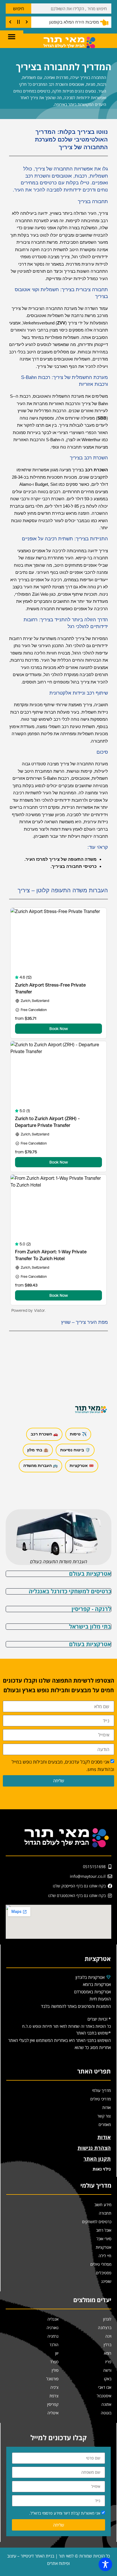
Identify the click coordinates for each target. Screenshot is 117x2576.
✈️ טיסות (78, 1434)
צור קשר (104, 2116)
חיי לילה (105, 2256)
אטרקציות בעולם (90, 1574)
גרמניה (53, 2336)
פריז (108, 2362)
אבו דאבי (105, 2387)
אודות (106, 2107)
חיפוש (19, 9)
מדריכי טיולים (101, 2099)
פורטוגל (52, 2379)
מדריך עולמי (101, 2090)
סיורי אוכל (104, 2239)
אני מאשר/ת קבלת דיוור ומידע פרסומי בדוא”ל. (65, 2513)
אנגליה (53, 2319)
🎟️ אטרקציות (82, 1466)
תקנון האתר (97, 2159)
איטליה (53, 2413)
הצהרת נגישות (94, 2148)
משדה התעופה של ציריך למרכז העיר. (60, 859)
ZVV (61, 323)
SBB (102, 418)
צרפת (54, 2396)
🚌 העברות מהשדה (40, 1466)
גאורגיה (53, 2328)
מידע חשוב (103, 2205)
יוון (57, 2353)
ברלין (107, 2345)
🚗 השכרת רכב (44, 1434)
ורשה (107, 2370)
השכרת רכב (96, 470)
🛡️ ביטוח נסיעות (75, 1450)
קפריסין (53, 2404)
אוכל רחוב (104, 2230)
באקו (108, 2379)
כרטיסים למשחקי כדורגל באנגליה (70, 1591)
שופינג (106, 2281)
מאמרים (105, 2124)
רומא (108, 2353)
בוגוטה (106, 2413)
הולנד (54, 2345)
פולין (55, 2370)
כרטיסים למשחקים (97, 2222)
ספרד (54, 2362)
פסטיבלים (104, 2273)
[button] (12, 36)
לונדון (107, 2319)
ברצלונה (105, 2328)
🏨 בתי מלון (38, 1450)
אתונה (106, 2404)
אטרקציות (104, 2247)
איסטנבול (104, 2396)
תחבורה (105, 2213)
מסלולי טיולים (101, 2264)
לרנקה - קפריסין (91, 1609)
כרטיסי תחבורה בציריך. (74, 866)
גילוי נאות (102, 2169)
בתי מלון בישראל (90, 1626)
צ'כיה (54, 2387)
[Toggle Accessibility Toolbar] (105, 2564)
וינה (108, 2336)
